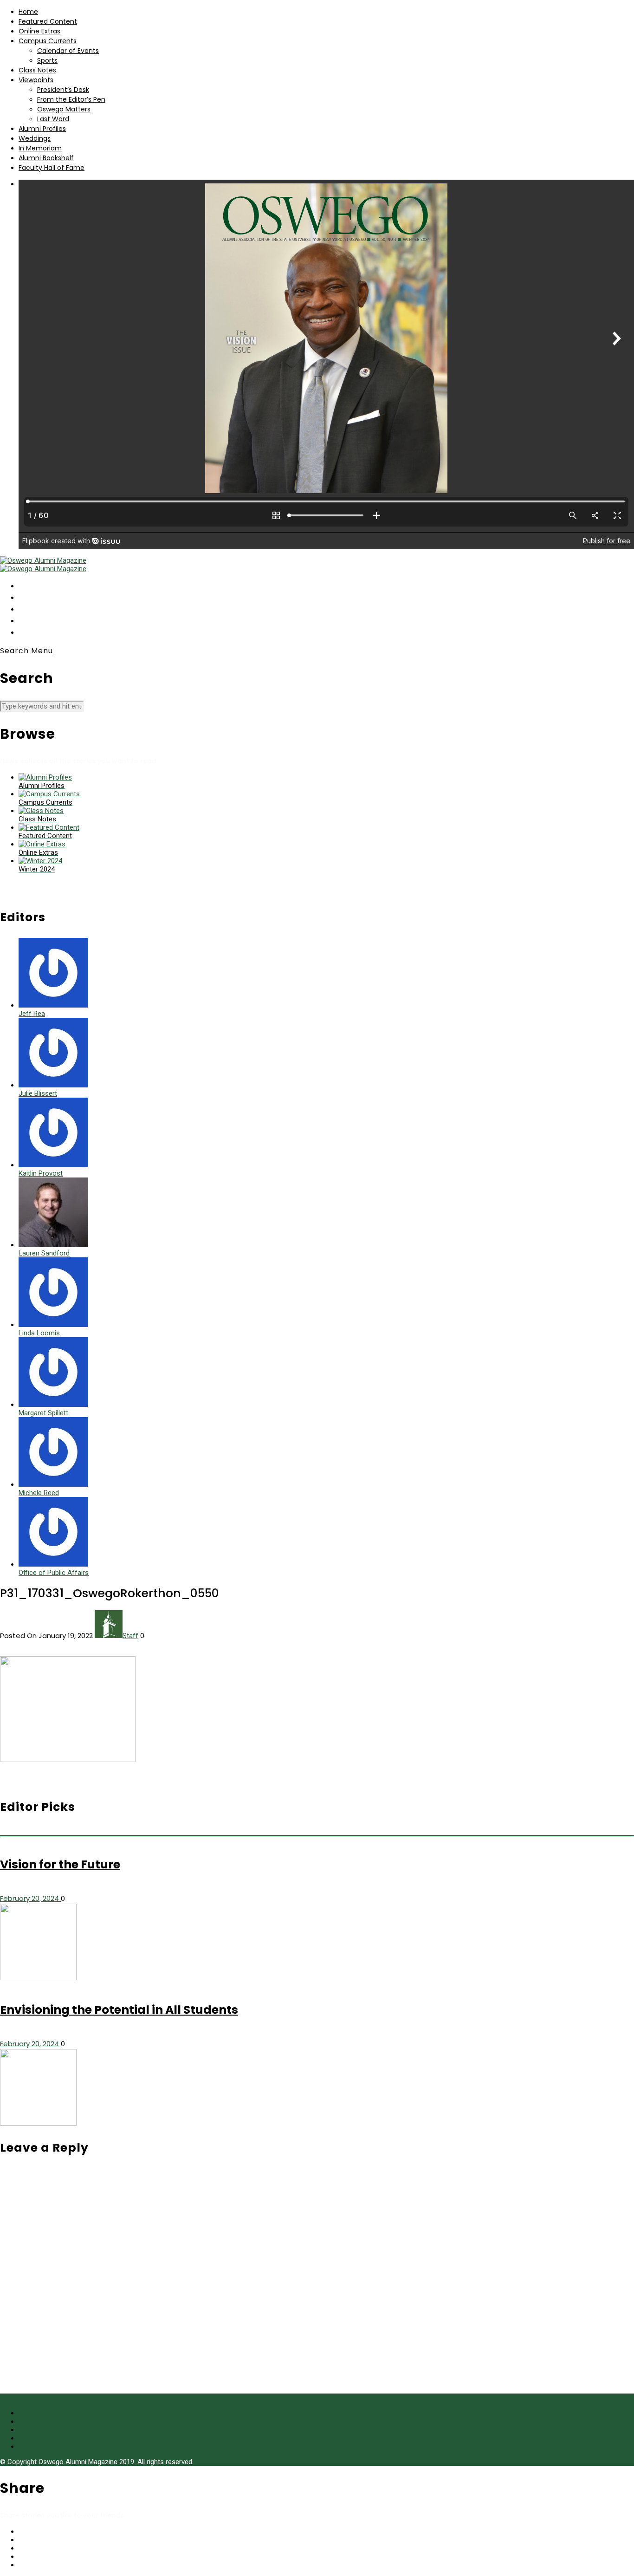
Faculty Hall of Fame (52, 168)
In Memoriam (40, 148)
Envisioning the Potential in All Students (119, 2010)
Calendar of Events (68, 51)
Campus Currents (48, 41)
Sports (47, 60)
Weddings (35, 138)
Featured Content (48, 21)
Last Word (53, 119)
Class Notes (37, 70)
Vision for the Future (60, 1864)
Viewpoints (36, 80)
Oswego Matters (64, 109)
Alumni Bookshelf (46, 158)
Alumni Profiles (42, 129)
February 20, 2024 (30, 1898)
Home (28, 12)
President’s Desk (63, 90)
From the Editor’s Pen (71, 99)
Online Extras (39, 31)
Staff (130, 1636)
